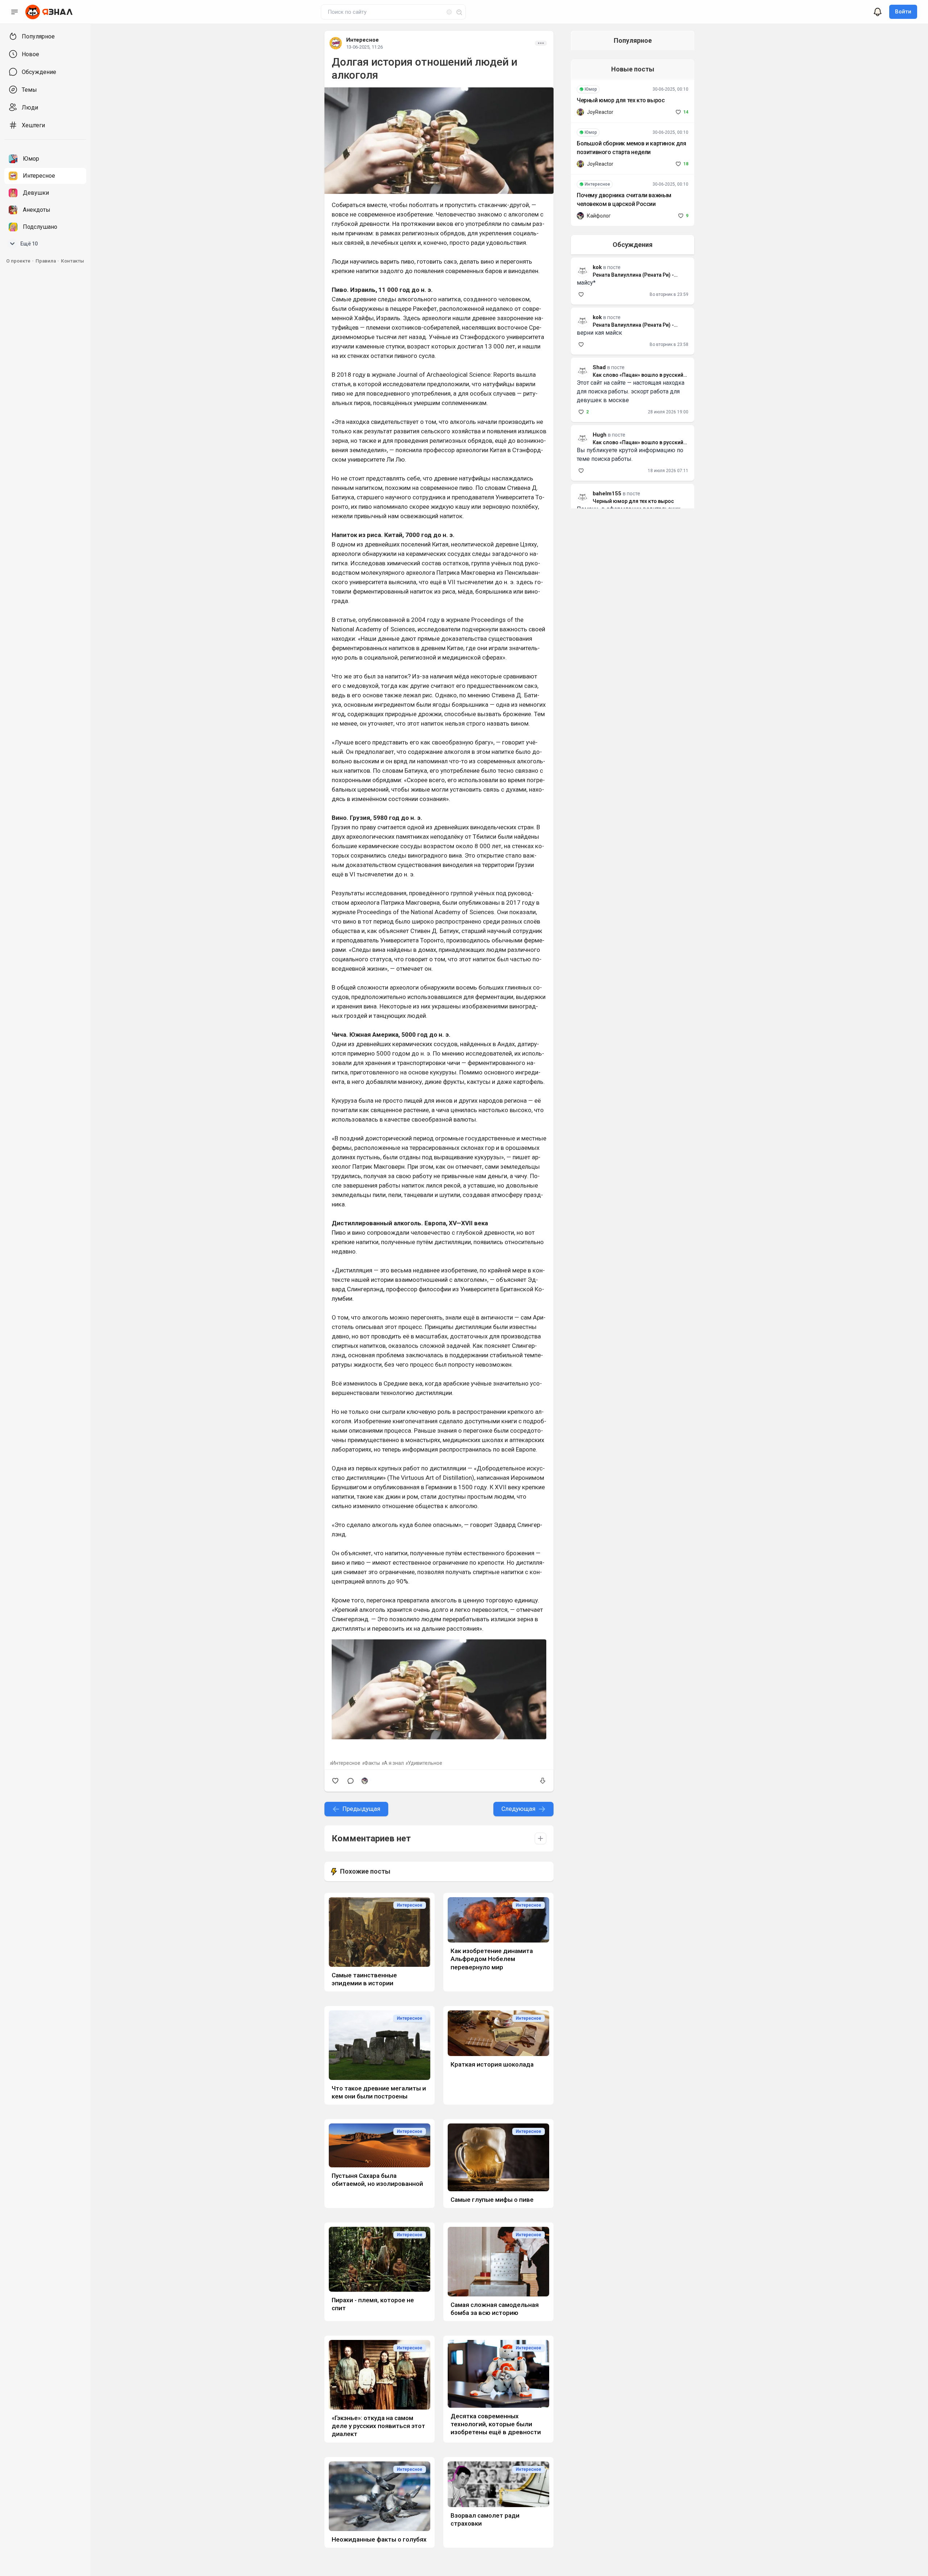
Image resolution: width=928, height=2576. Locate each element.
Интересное (362, 40)
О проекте (18, 261)
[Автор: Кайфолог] (365, 1781)
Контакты (72, 261)
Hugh (600, 435)
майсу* (586, 283)
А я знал (394, 1763)
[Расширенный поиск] (446, 11)
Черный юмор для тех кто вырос (621, 100)
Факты (372, 1763)
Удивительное (425, 1763)
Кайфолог (599, 216)
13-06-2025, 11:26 (364, 47)
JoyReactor (600, 112)
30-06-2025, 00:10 (670, 89)
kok (597, 317)
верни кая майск (599, 333)
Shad (599, 367)
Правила (46, 261)
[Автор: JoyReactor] (580, 112)
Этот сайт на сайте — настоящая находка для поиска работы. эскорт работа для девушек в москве (631, 391)
